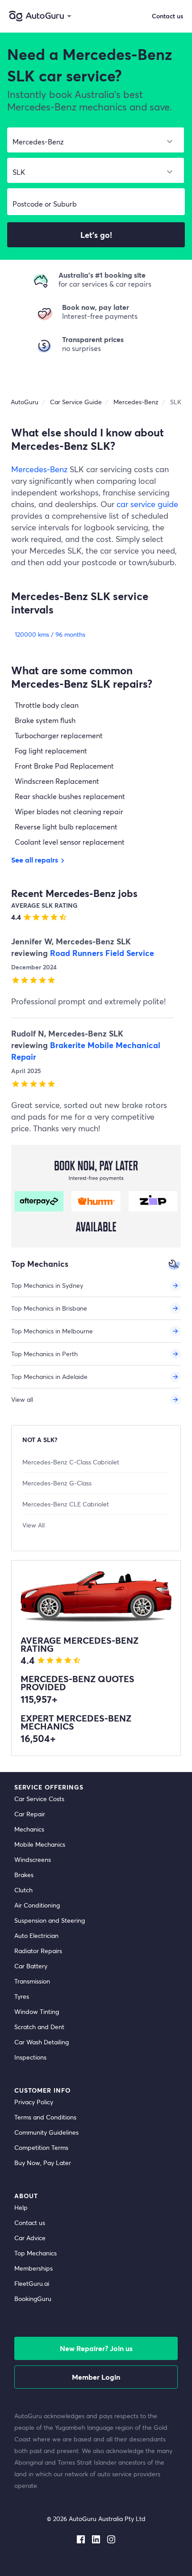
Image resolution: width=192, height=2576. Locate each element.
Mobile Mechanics (40, 1844)
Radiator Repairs (38, 1951)
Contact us (167, 16)
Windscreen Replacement (57, 781)
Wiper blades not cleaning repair (69, 811)
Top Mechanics (35, 2253)
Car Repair (30, 1814)
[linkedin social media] (96, 2538)
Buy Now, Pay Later (43, 2163)
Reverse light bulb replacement (66, 827)
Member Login (96, 2377)
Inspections (30, 2057)
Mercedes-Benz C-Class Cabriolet (71, 1462)
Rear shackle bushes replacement (70, 796)
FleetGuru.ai (32, 2283)
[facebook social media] (81, 2538)
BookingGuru (33, 2299)
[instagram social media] (111, 2538)
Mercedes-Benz (39, 469)
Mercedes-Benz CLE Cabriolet (66, 1504)
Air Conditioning (37, 1905)
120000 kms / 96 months (50, 634)
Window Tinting (37, 2011)
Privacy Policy (34, 2102)
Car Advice (30, 2238)
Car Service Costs (39, 1799)
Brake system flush (45, 720)
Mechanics (29, 1829)
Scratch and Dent (39, 2027)
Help (21, 2207)
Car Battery (31, 1966)
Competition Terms (41, 2147)
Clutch (23, 1890)
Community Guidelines (46, 2132)
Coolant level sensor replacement (70, 842)
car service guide (147, 504)
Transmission (32, 1981)
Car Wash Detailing (42, 2042)
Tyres (22, 1996)
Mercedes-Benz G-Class (57, 1483)
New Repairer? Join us (96, 2348)
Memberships (33, 2268)
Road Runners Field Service (102, 953)
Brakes (24, 1875)
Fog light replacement (51, 751)
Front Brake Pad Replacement (64, 766)
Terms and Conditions (45, 2117)
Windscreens (33, 1859)
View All (33, 1525)
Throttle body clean (47, 705)
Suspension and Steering (50, 1920)
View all (22, 1399)
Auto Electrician (36, 1935)
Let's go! (96, 235)
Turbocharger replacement (59, 735)
